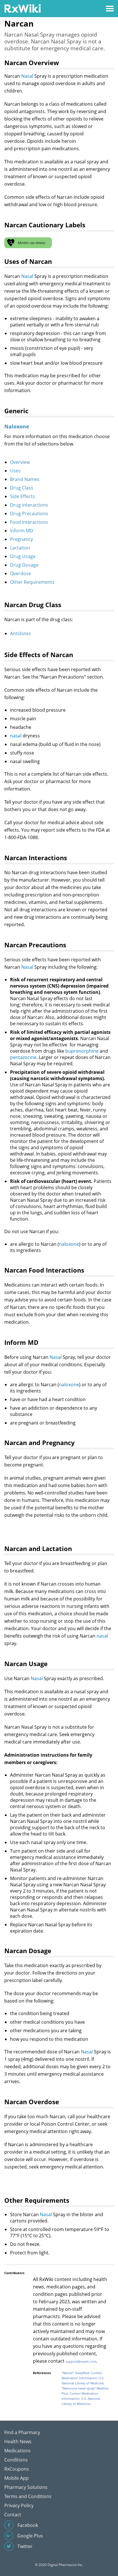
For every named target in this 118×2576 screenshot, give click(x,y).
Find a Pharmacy (22, 2432)
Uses (15, 471)
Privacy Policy (19, 2505)
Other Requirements (32, 582)
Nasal (27, 76)
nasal (16, 736)
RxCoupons (17, 2469)
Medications (17, 2451)
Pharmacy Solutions (26, 2487)
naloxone (69, 1244)
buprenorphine (82, 1051)
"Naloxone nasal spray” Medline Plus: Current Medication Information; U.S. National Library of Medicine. (85, 2396)
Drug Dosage (24, 565)
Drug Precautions (29, 513)
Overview (20, 462)
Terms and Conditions (28, 2496)
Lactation (20, 548)
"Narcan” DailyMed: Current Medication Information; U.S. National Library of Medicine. (83, 2378)
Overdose (20, 573)
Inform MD (22, 531)
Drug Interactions (29, 505)
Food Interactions (29, 522)
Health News (18, 2441)
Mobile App (16, 2478)
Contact (13, 2515)
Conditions (16, 2460)
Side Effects (22, 496)
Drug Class (22, 488)
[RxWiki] (22, 8)
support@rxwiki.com (81, 2361)
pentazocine (23, 1057)
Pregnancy (21, 539)
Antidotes (20, 633)
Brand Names (25, 479)
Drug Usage (23, 556)
